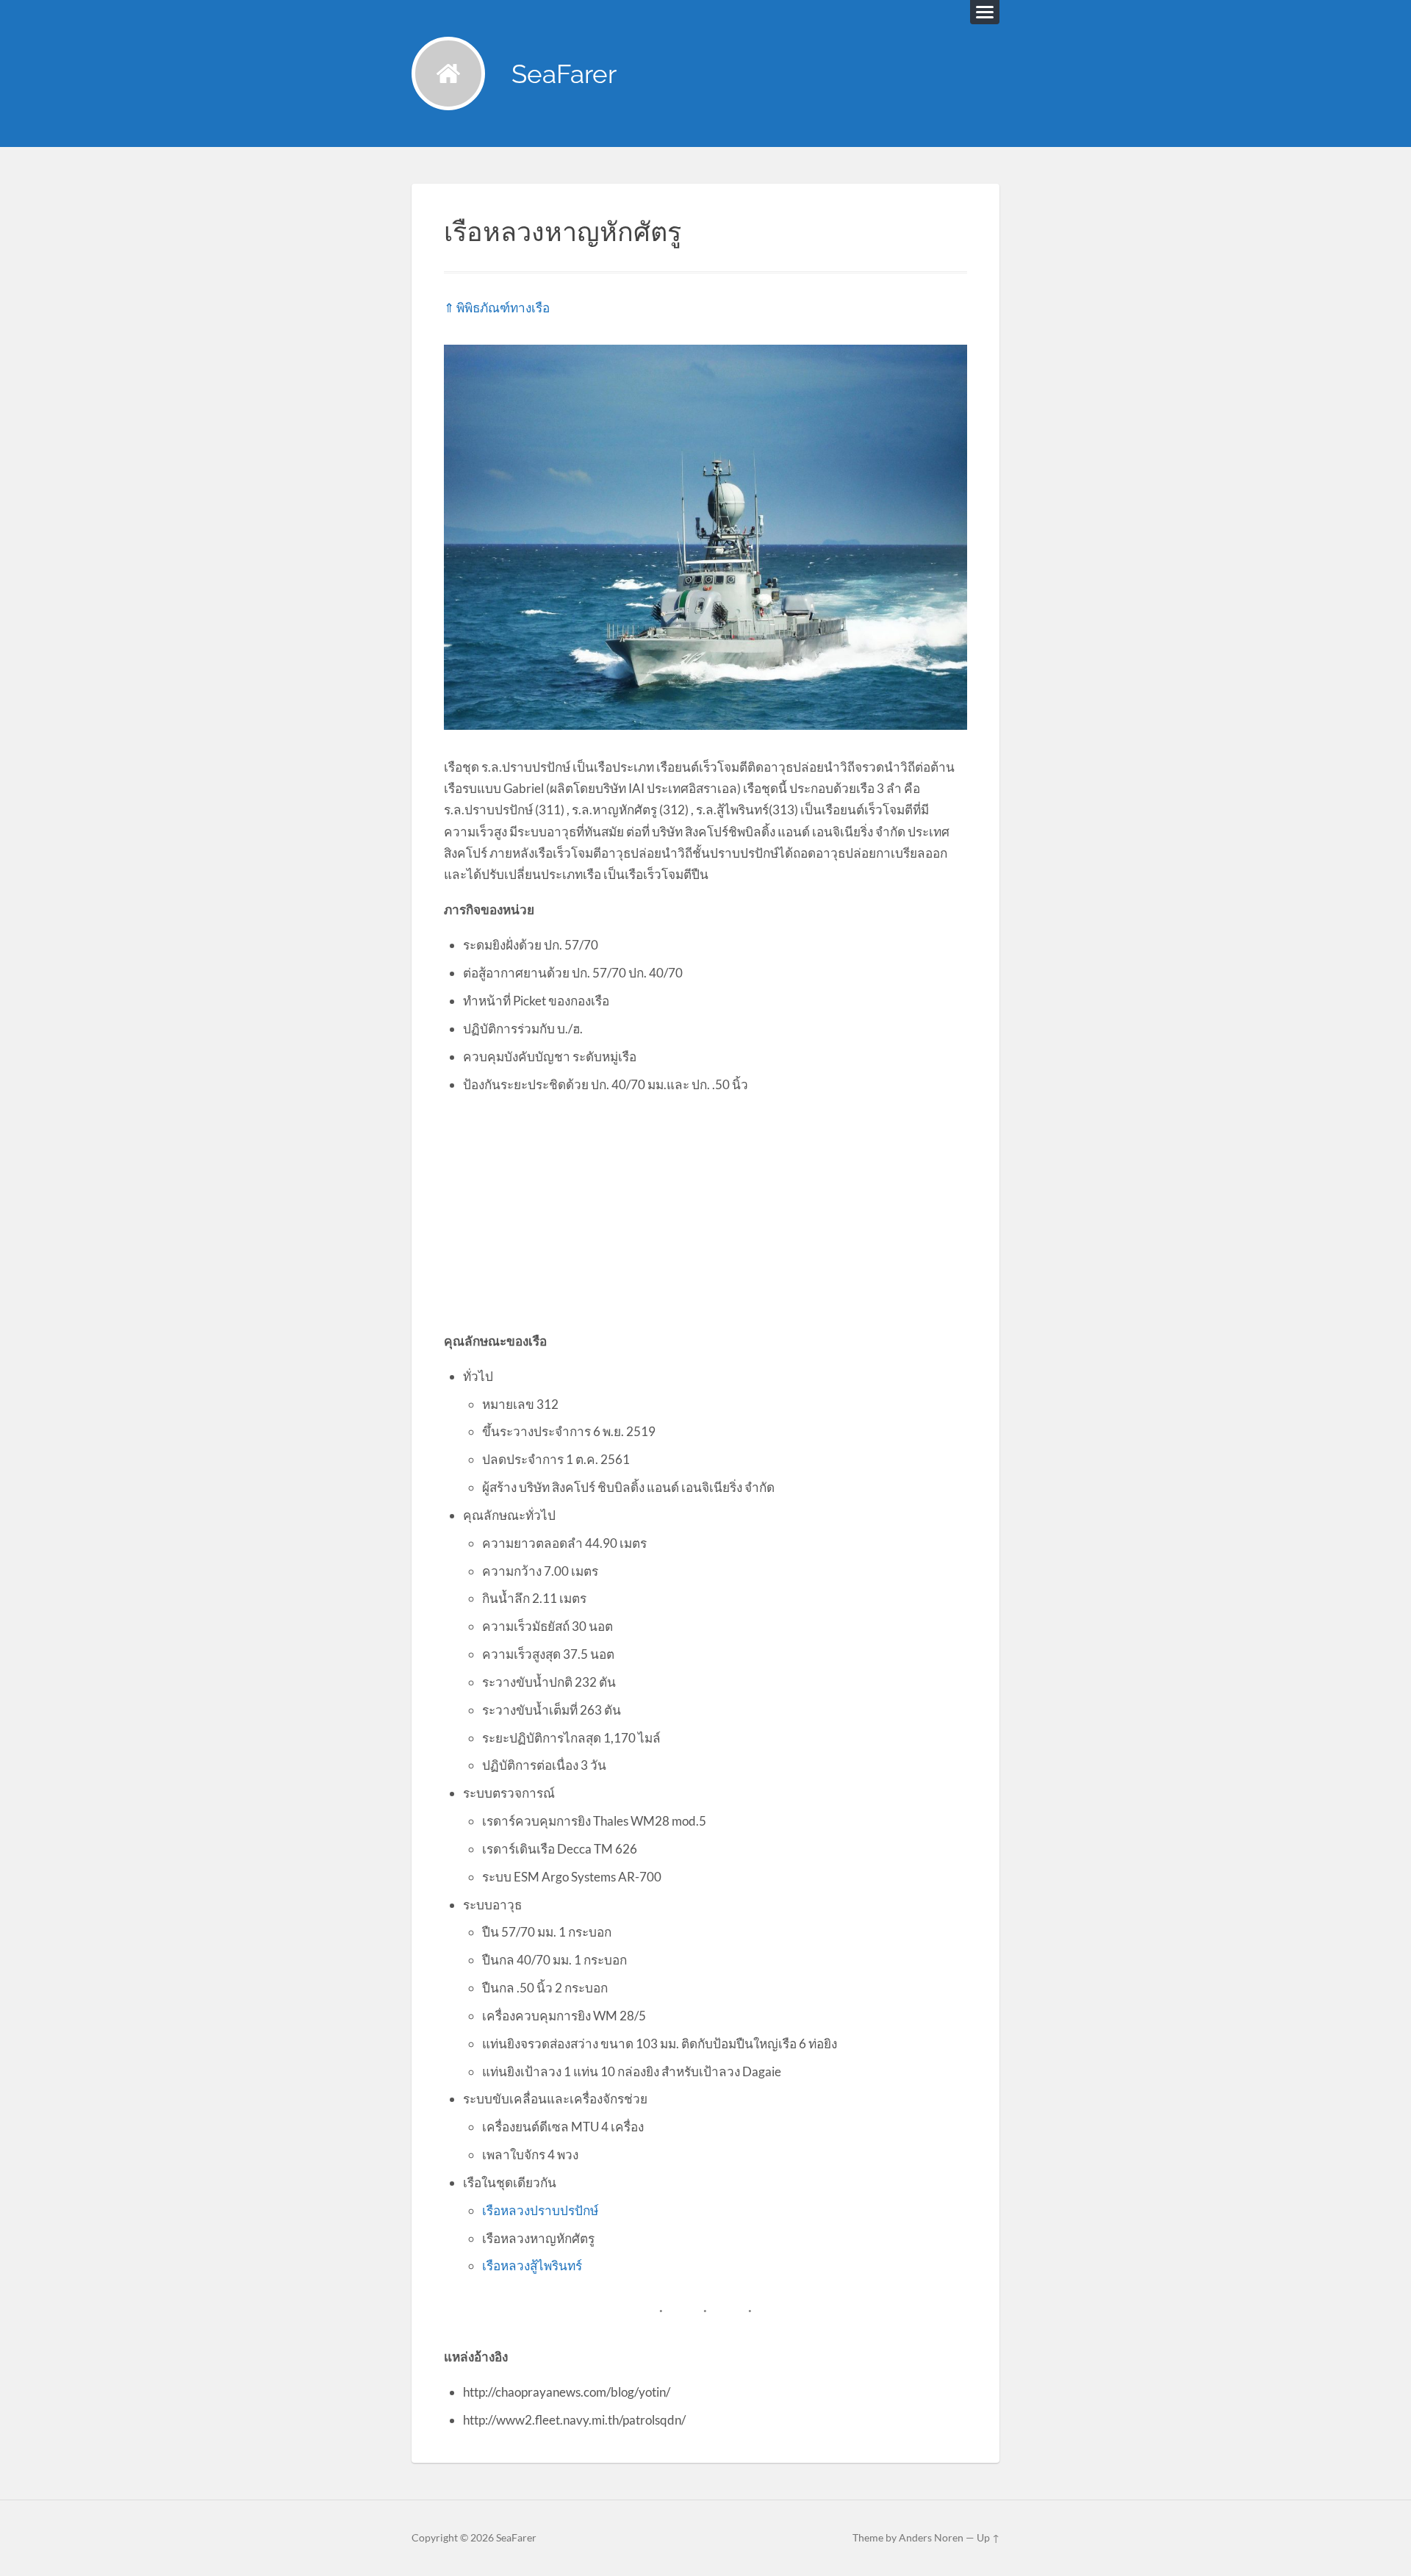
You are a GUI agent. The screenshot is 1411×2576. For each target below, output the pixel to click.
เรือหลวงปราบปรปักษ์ (540, 2210)
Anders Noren (931, 2538)
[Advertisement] (705, 1212)
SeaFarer (564, 74)
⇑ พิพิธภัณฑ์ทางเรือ (497, 308)
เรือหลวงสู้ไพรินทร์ (532, 2265)
